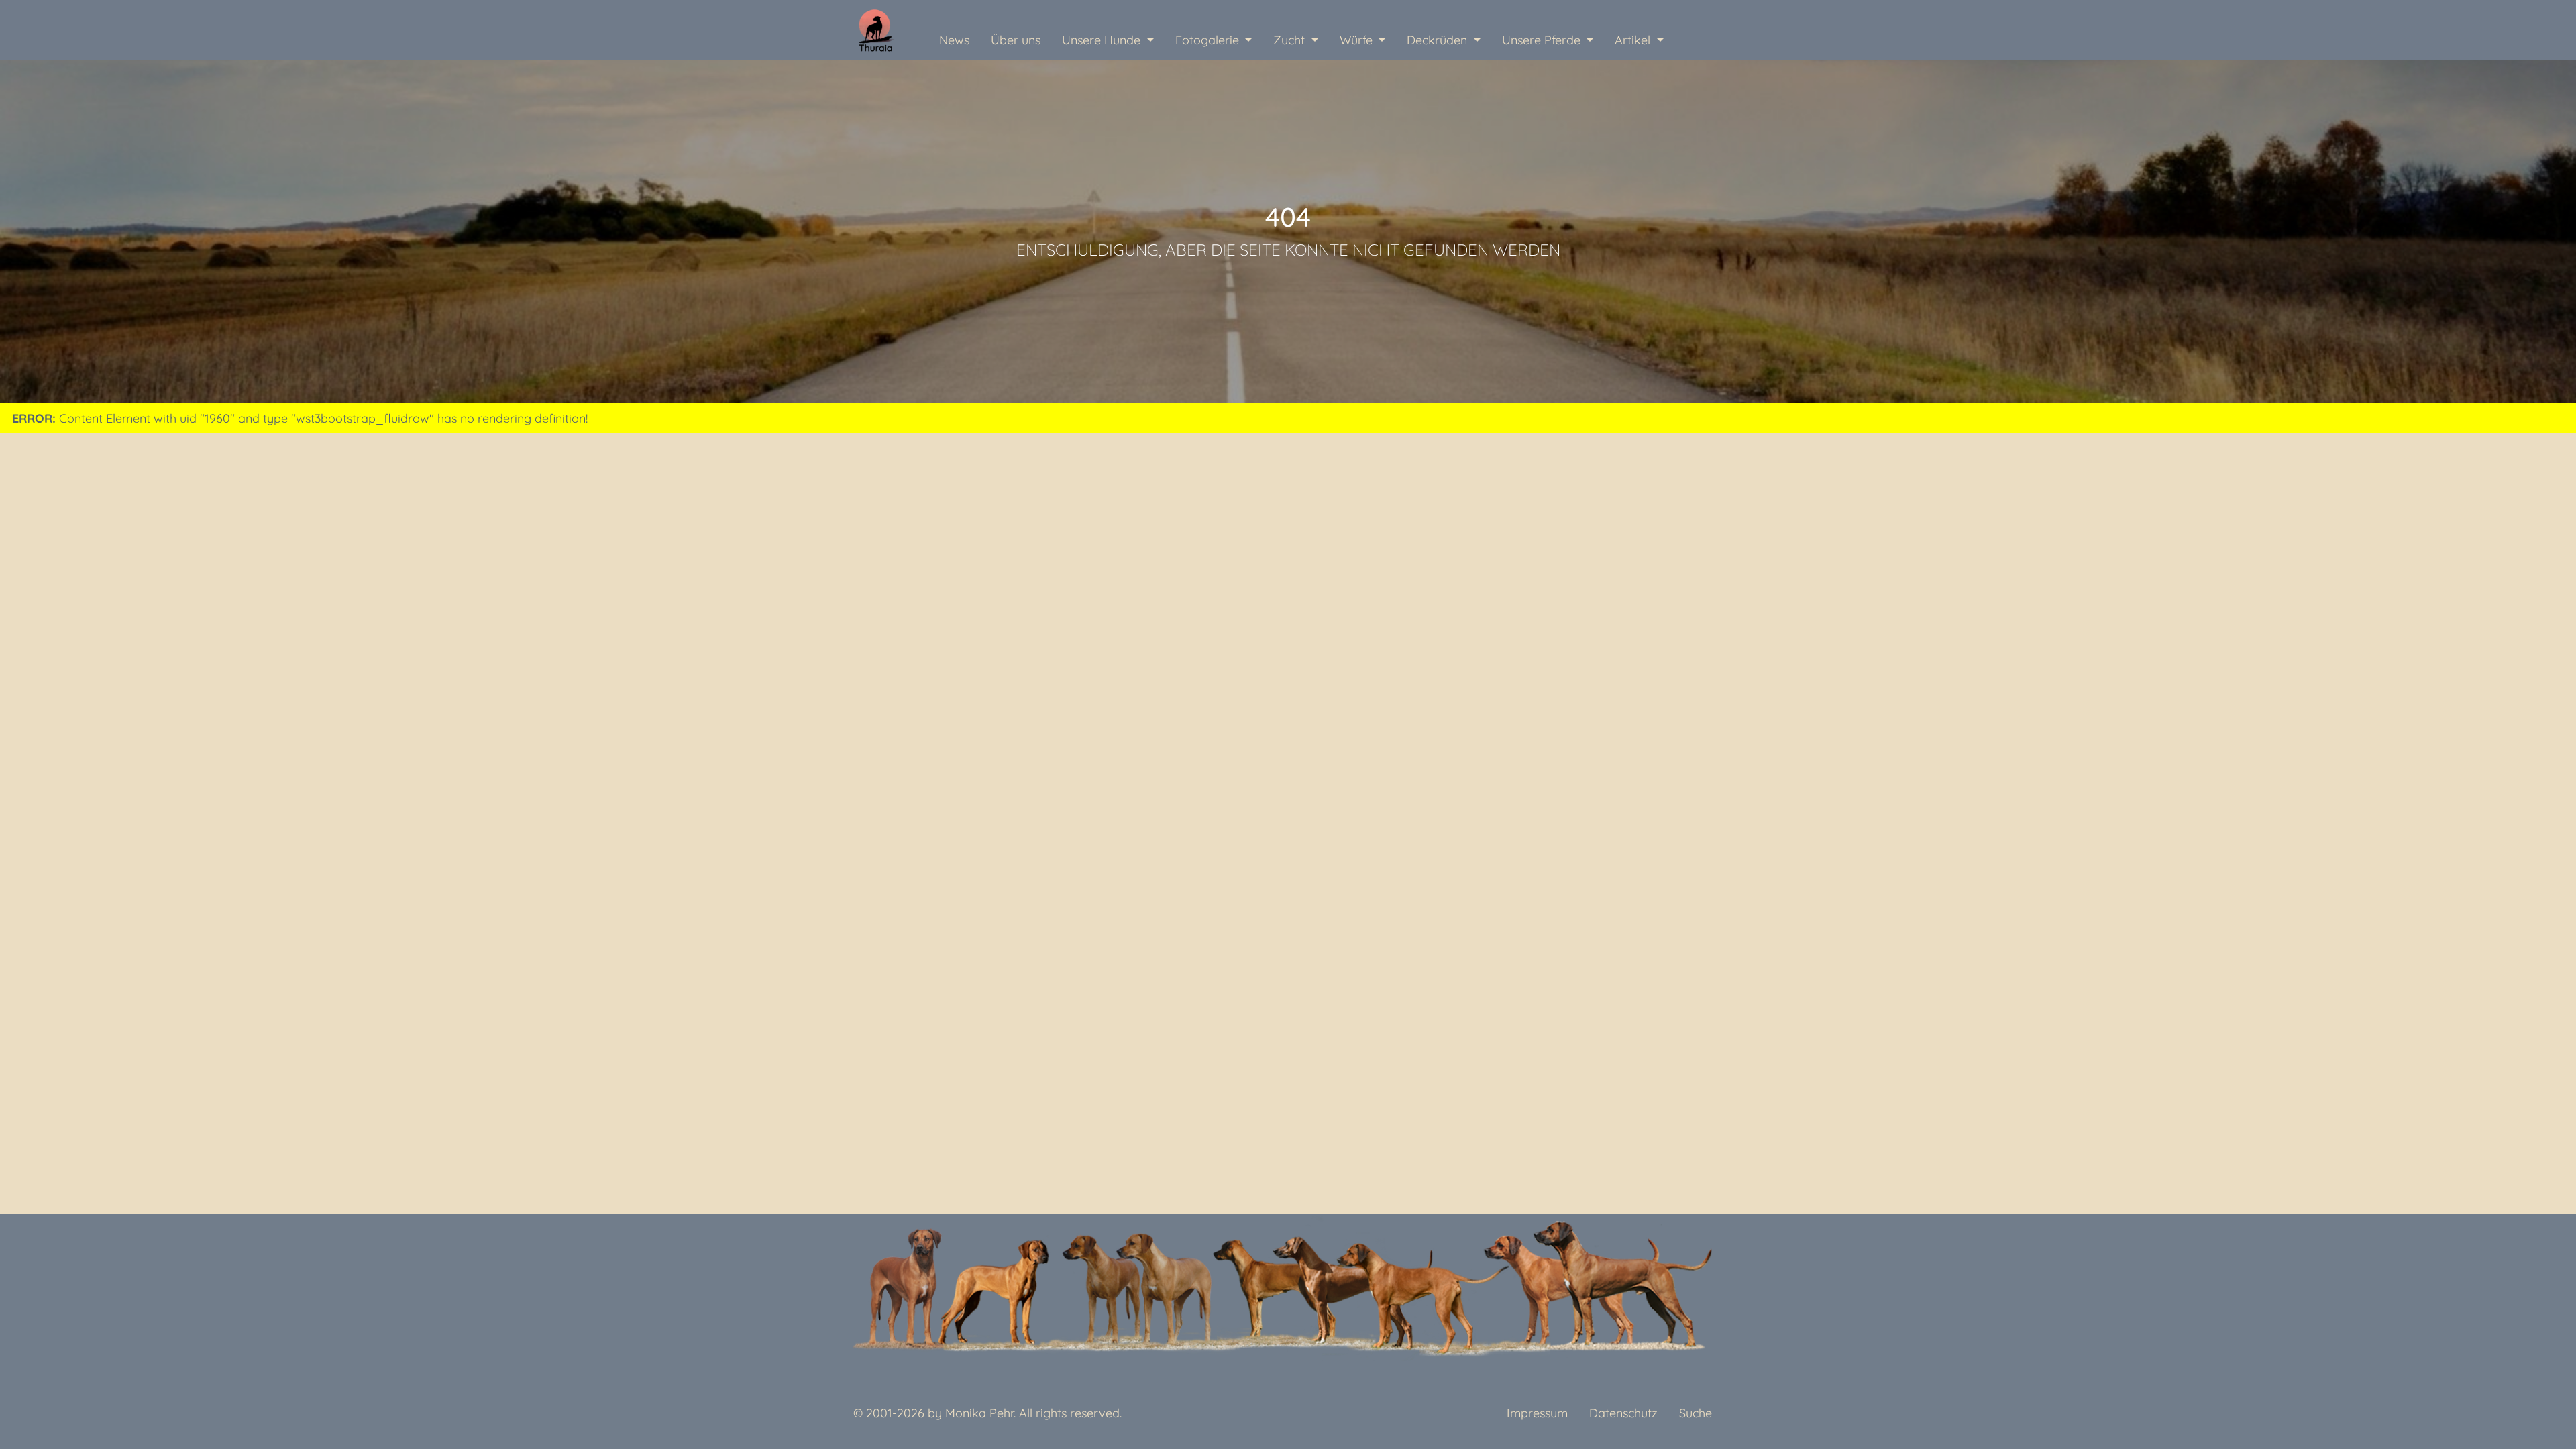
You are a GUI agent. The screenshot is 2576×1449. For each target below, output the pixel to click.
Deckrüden (1439, 40)
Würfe (1358, 40)
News (954, 40)
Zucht (1291, 40)
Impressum (1537, 1413)
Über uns (1016, 40)
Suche (1696, 1413)
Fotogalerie (1209, 40)
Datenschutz (1623, 1413)
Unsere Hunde (1103, 40)
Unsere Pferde (1543, 40)
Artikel (1634, 40)
